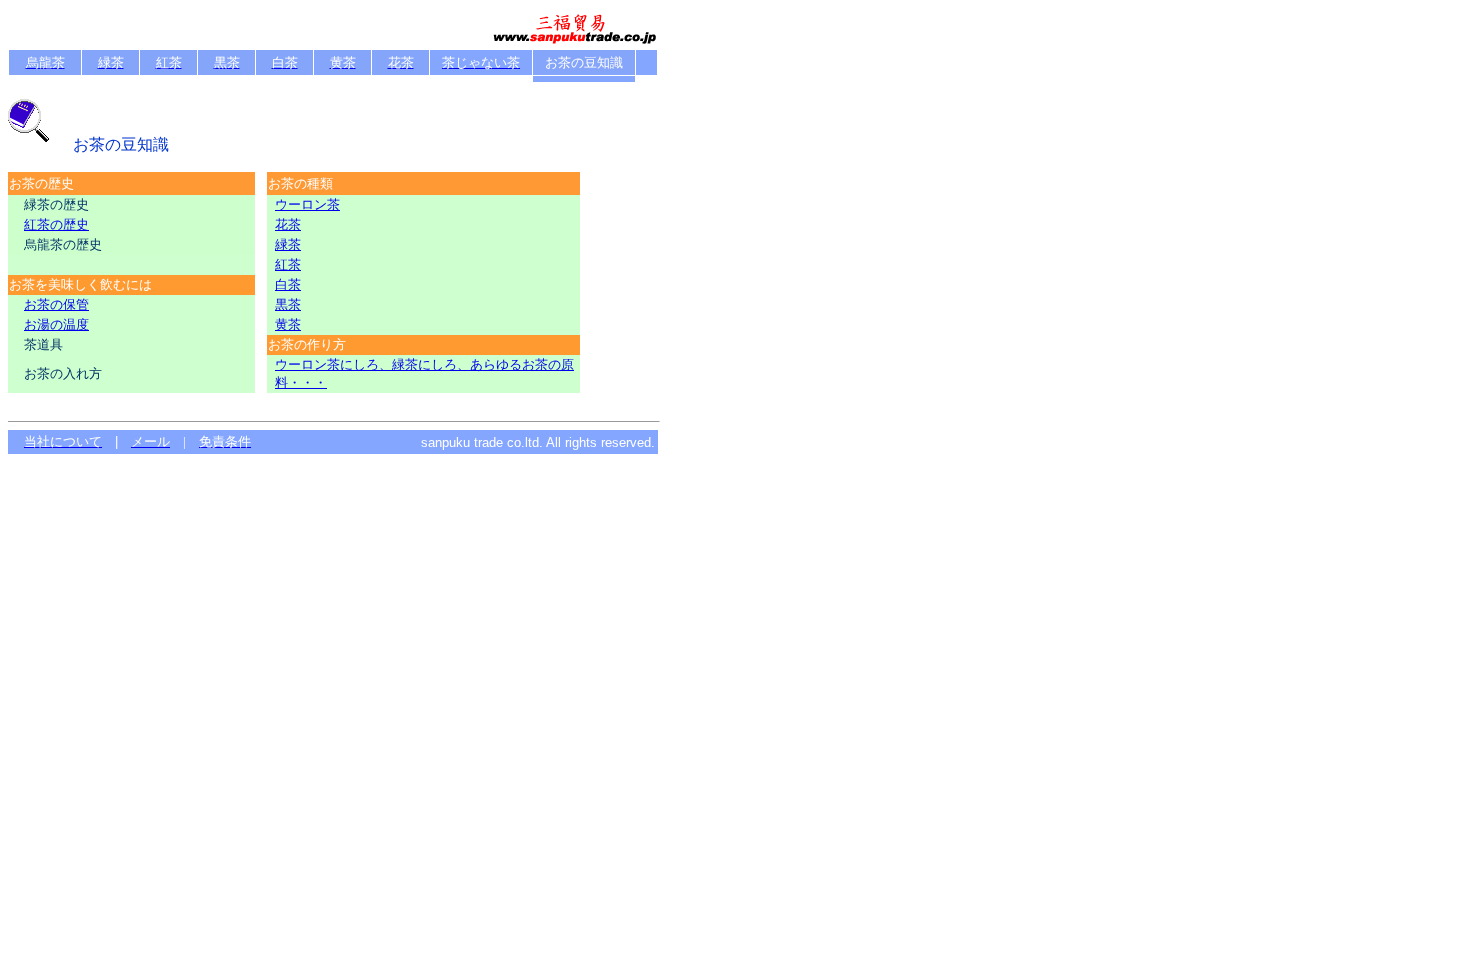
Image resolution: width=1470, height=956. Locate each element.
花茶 (288, 224)
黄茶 (288, 324)
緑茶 (288, 244)
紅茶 (288, 264)
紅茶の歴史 (56, 224)
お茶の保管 (56, 304)
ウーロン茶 (307, 204)
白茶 (288, 284)
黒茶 (288, 304)
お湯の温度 (56, 324)
